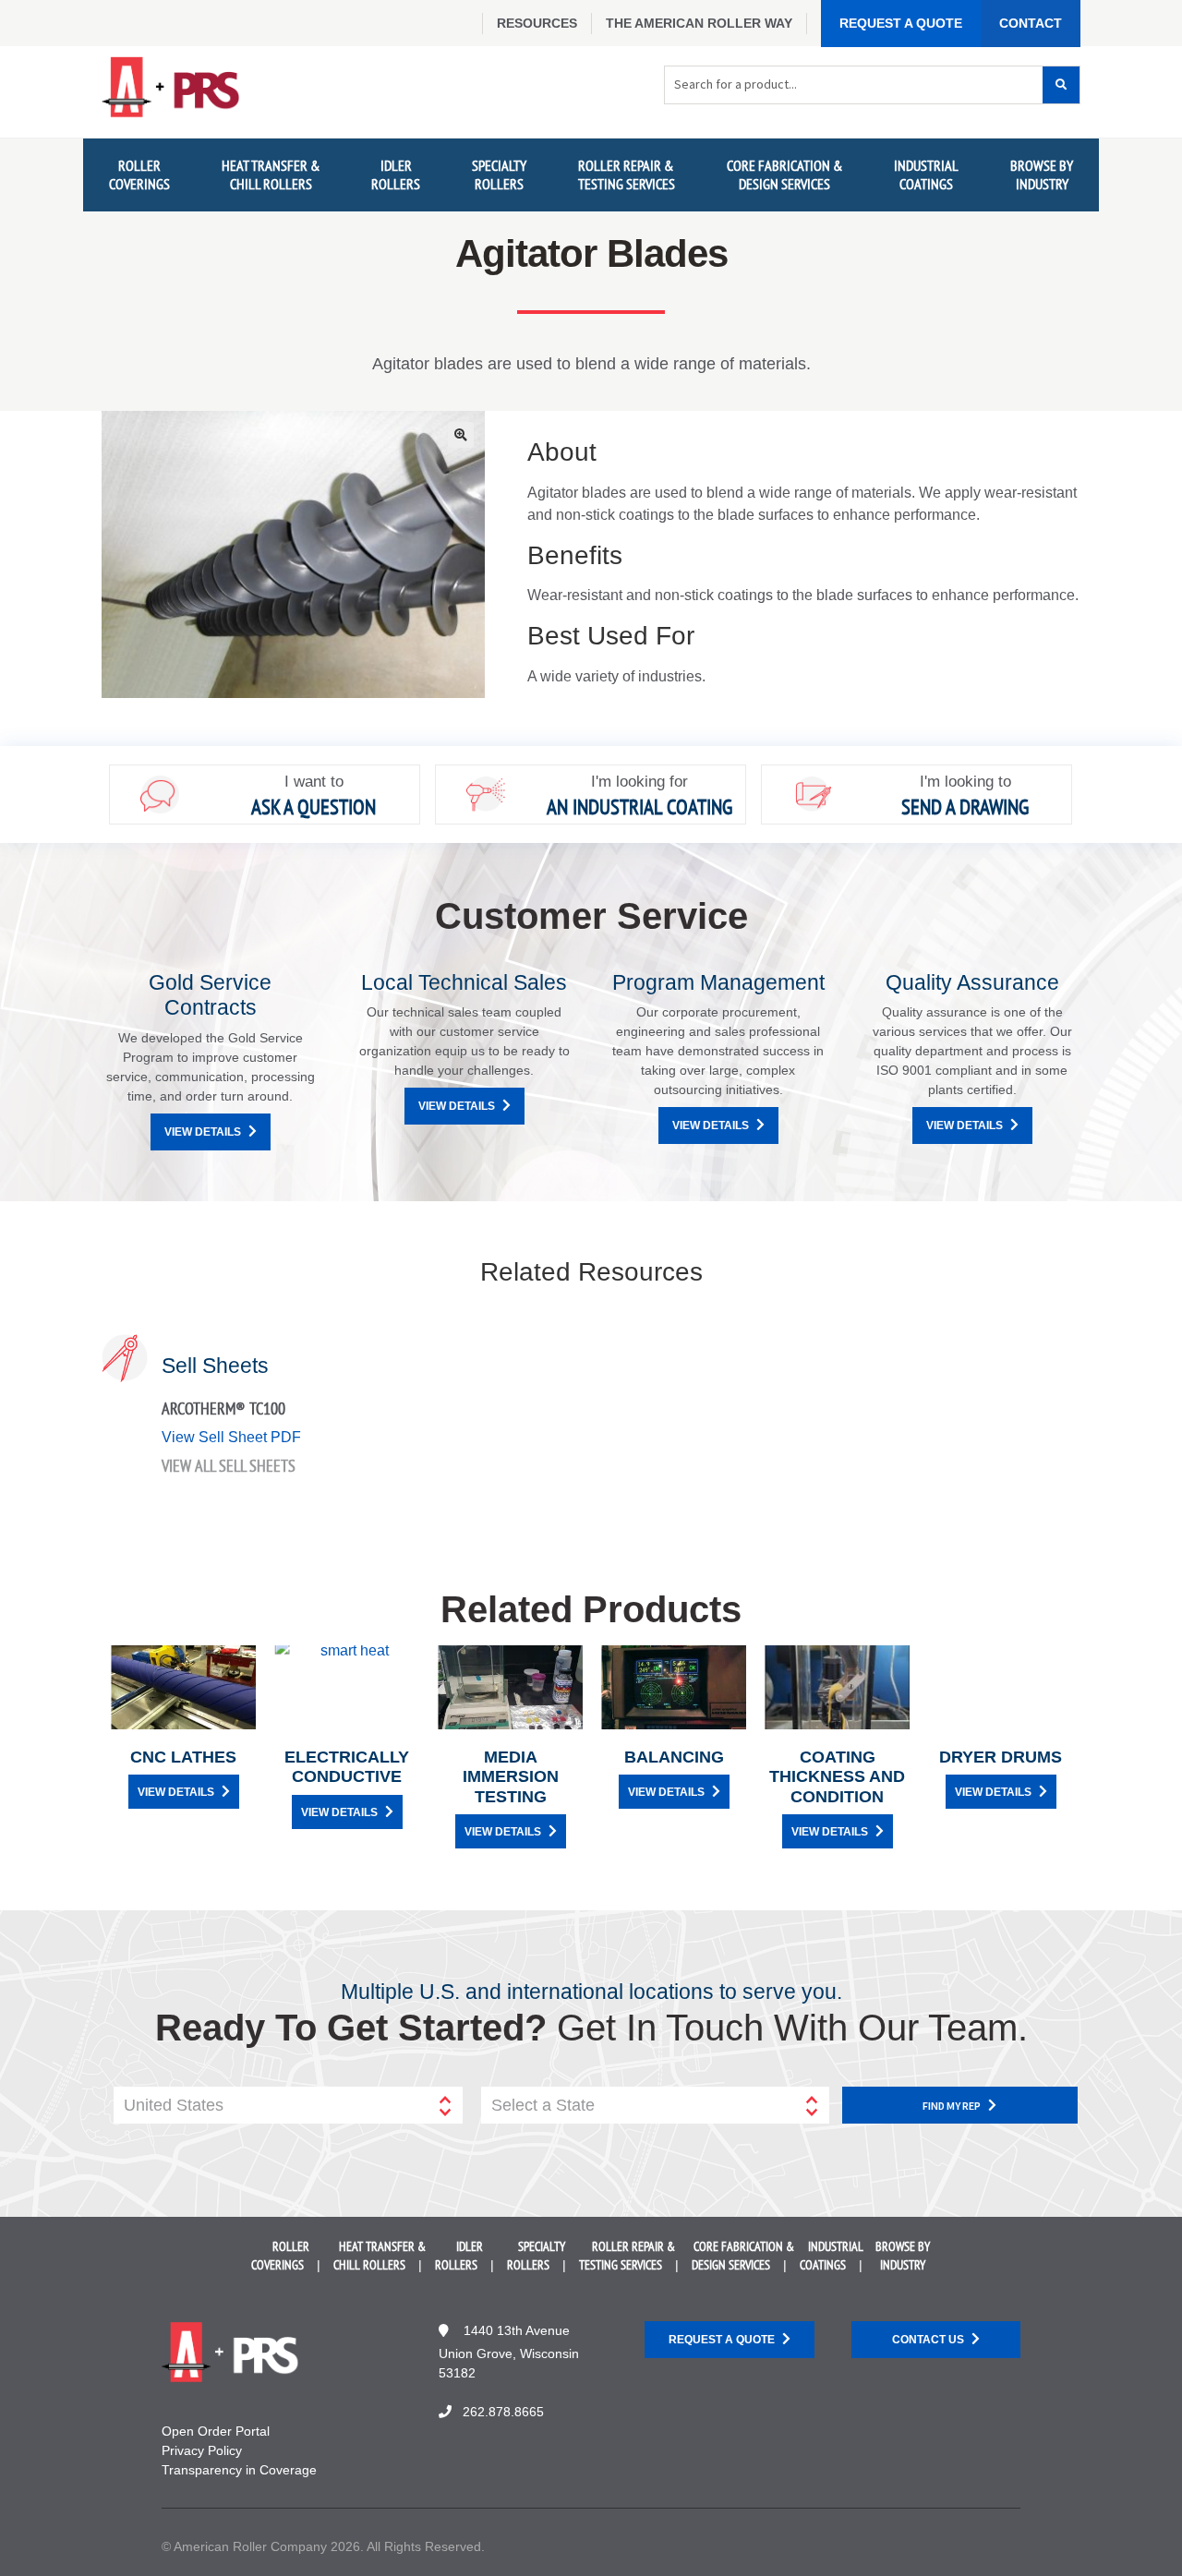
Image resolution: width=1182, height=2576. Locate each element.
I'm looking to (965, 782)
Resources (537, 23)
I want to (314, 782)
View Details (203, 1132)
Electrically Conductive (347, 1767)
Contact (1031, 23)
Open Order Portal (216, 2431)
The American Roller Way (699, 23)
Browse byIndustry (1042, 174)
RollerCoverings (139, 174)
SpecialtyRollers (499, 174)
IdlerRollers (396, 174)
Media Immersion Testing (511, 1777)
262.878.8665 (503, 2412)
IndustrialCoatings (926, 174)
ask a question (314, 807)
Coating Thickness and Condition (837, 1777)
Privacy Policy (202, 2450)
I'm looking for (639, 782)
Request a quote (722, 2340)
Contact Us (928, 2340)
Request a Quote (901, 23)
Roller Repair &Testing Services (627, 174)
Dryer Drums (1001, 1757)
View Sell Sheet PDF (231, 1437)
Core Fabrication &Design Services (785, 174)
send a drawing (965, 807)
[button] (461, 435)
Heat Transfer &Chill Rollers (271, 174)
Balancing (674, 1757)
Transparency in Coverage (239, 2470)
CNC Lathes (183, 1757)
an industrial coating (639, 807)
